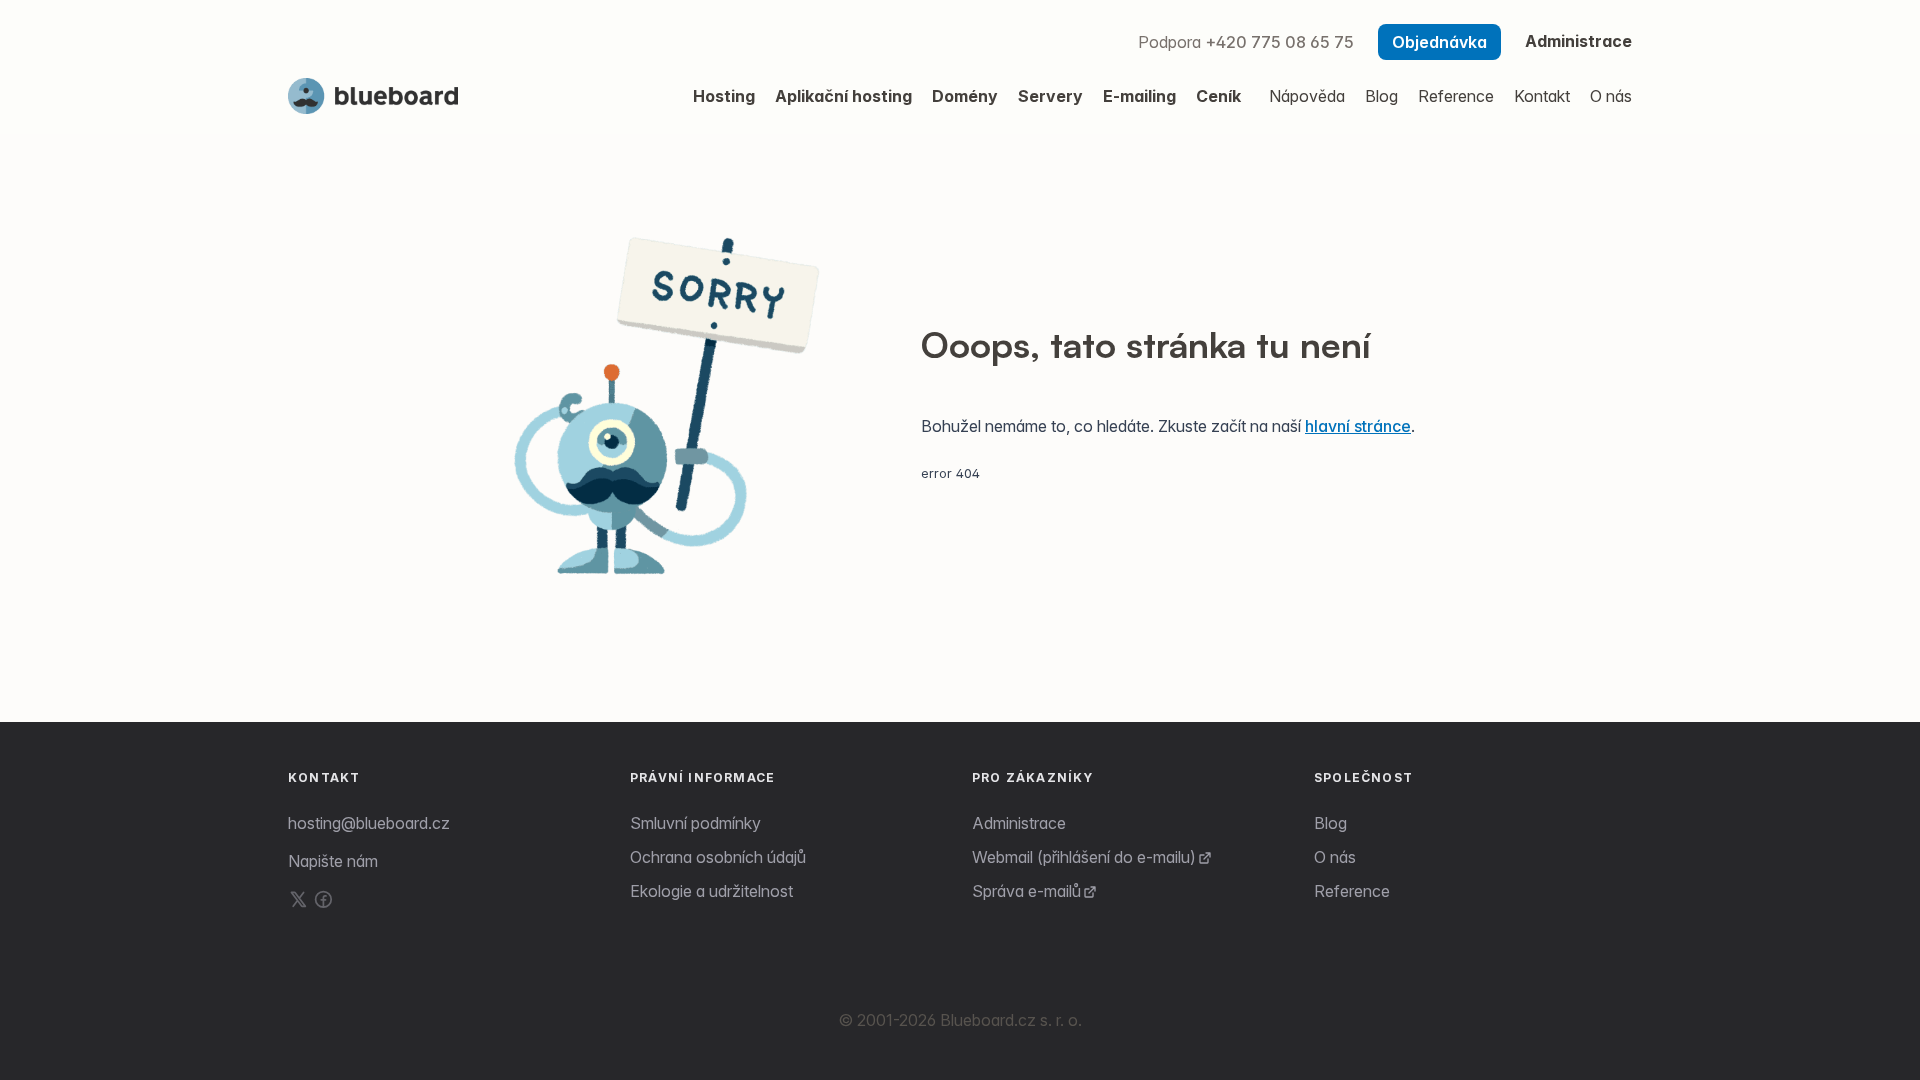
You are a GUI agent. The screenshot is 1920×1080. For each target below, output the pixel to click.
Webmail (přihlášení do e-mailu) (1084, 857)
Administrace (1578, 41)
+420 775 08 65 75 (1279, 42)
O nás (1335, 857)
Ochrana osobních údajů (718, 857)
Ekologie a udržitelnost (711, 891)
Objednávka (1439, 42)
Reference (1352, 891)
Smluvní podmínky (695, 823)
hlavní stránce (1358, 426)
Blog (1330, 823)
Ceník (1218, 96)
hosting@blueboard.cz (369, 823)
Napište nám (333, 861)
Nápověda (1307, 96)
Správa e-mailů (1026, 891)
